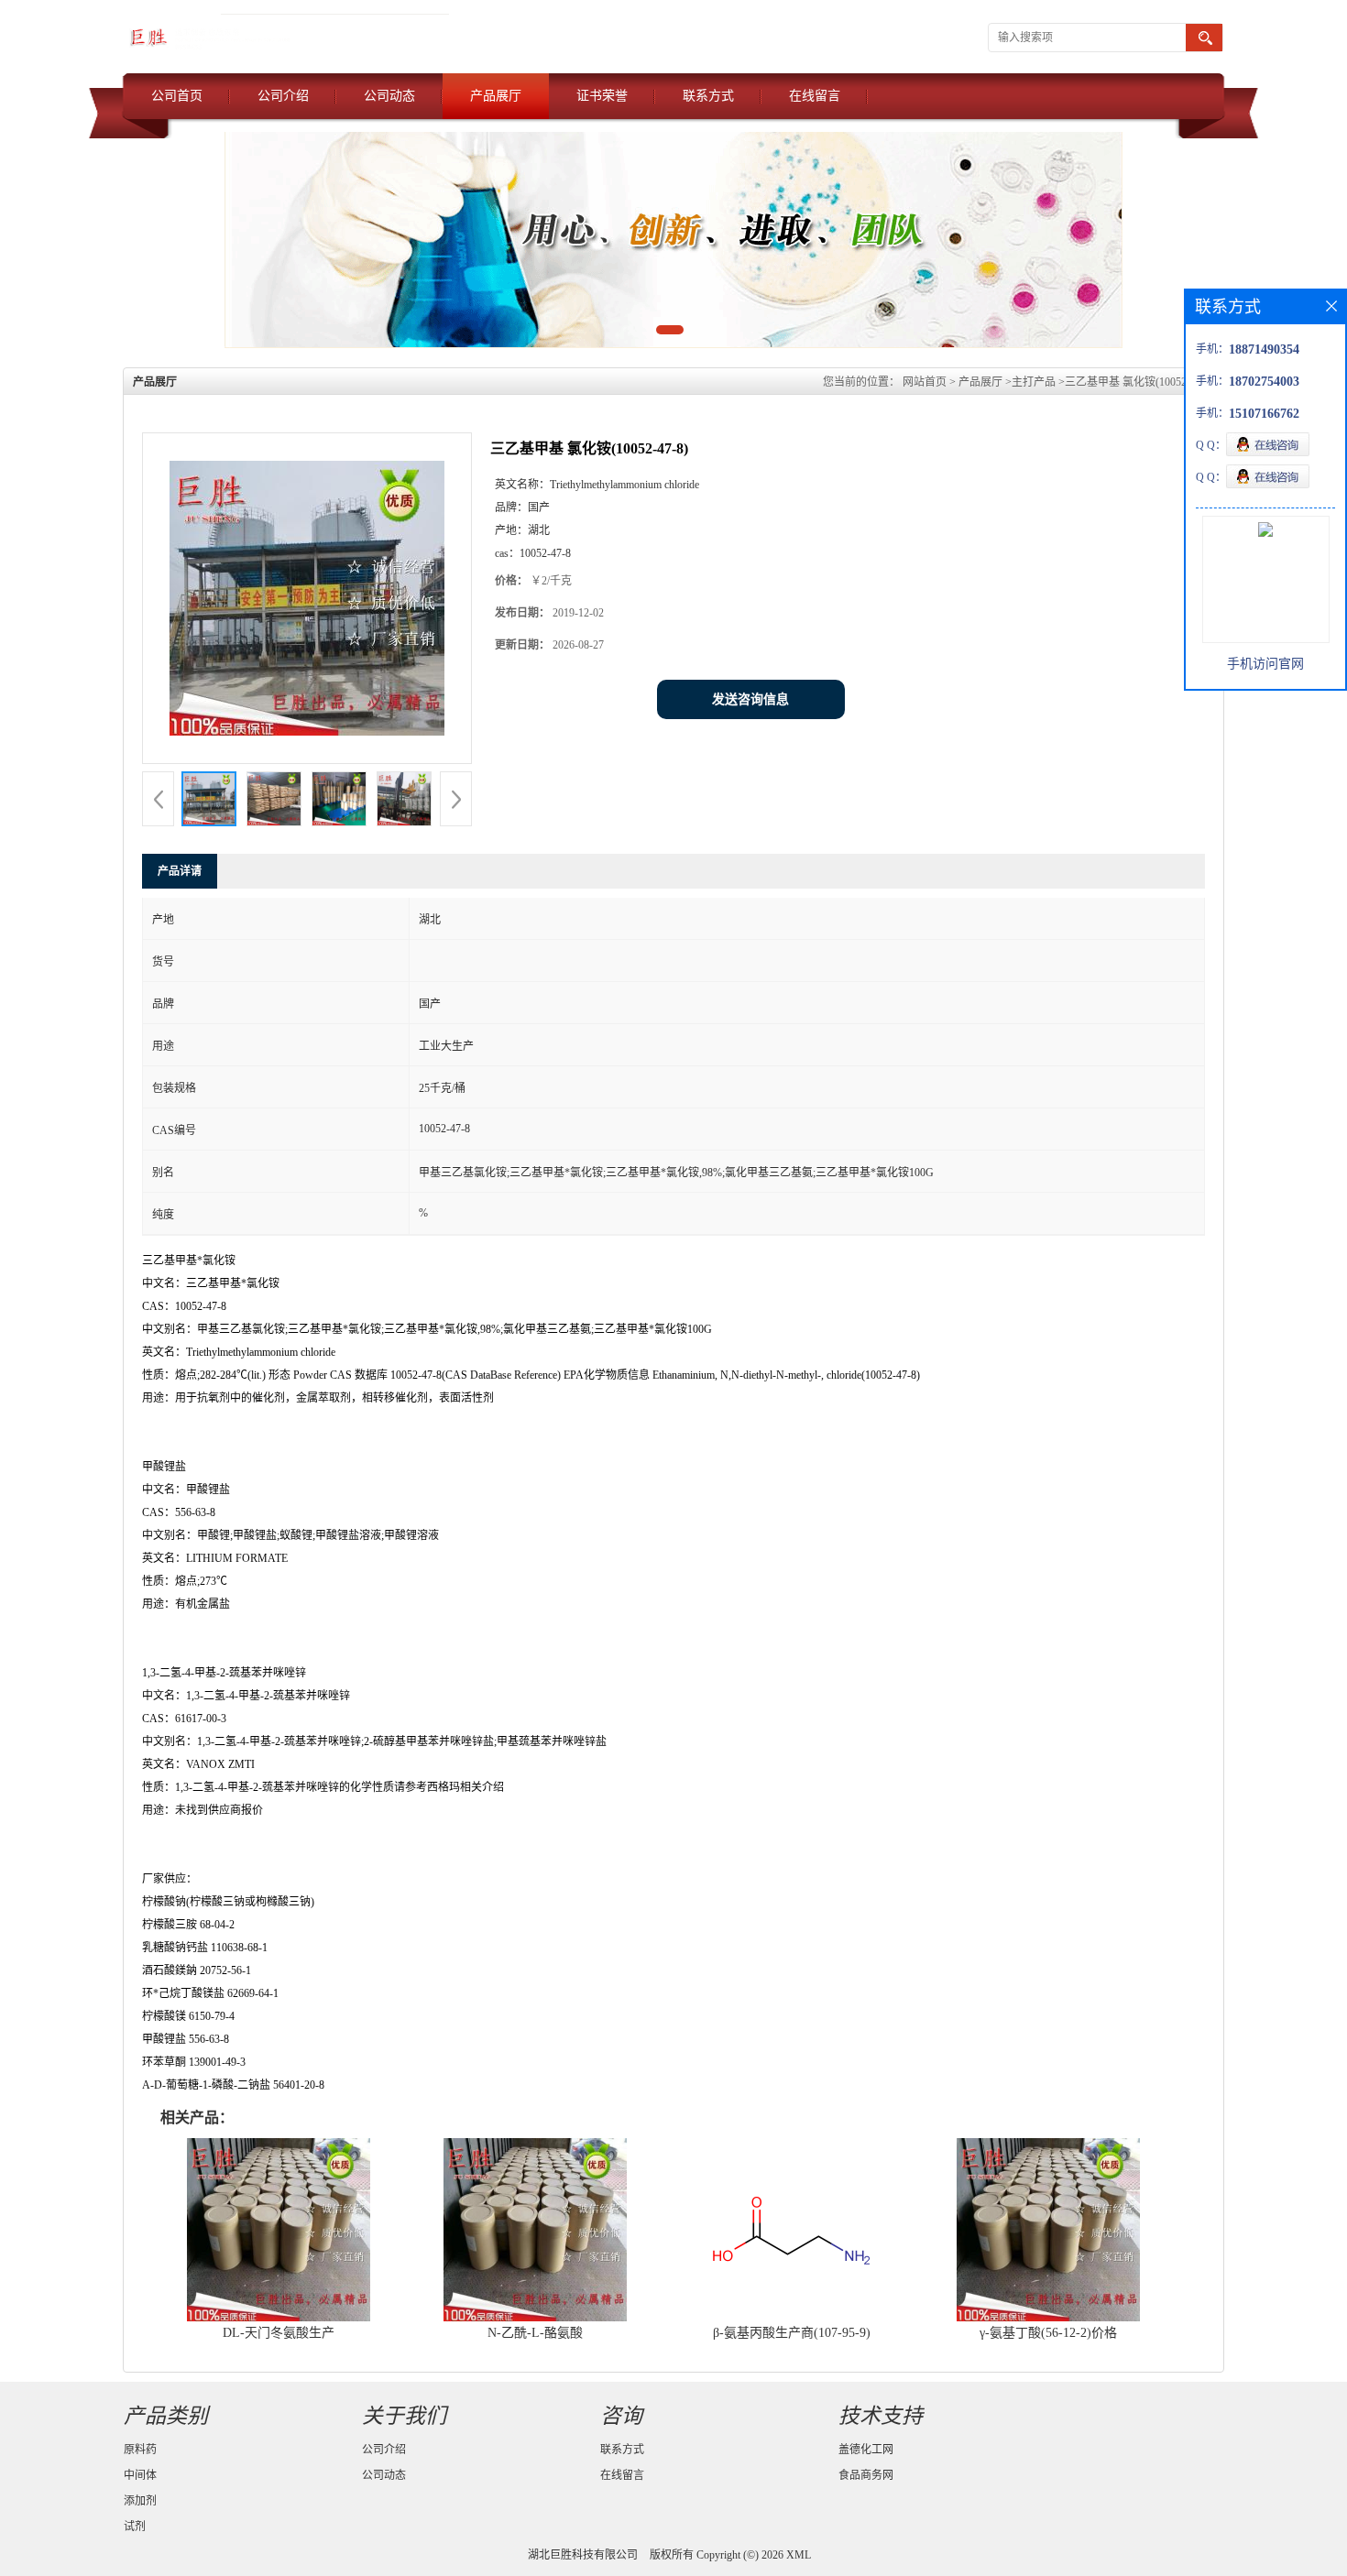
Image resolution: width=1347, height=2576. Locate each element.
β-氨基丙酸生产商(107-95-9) (792, 2333)
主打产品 (1034, 382)
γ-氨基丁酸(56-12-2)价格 (1048, 2333)
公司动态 (389, 96)
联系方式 (708, 96)
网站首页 (925, 382)
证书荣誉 (602, 96)
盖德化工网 (866, 2450)
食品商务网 (866, 2475)
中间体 (140, 2475)
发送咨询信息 (750, 699)
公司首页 (177, 96)
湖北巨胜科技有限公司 (583, 2555)
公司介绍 (283, 96)
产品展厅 (496, 96)
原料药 (140, 2450)
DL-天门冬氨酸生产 (279, 2333)
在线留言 (815, 96)
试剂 (135, 2527)
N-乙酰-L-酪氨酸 (535, 2333)
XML (799, 2555)
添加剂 (140, 2501)
